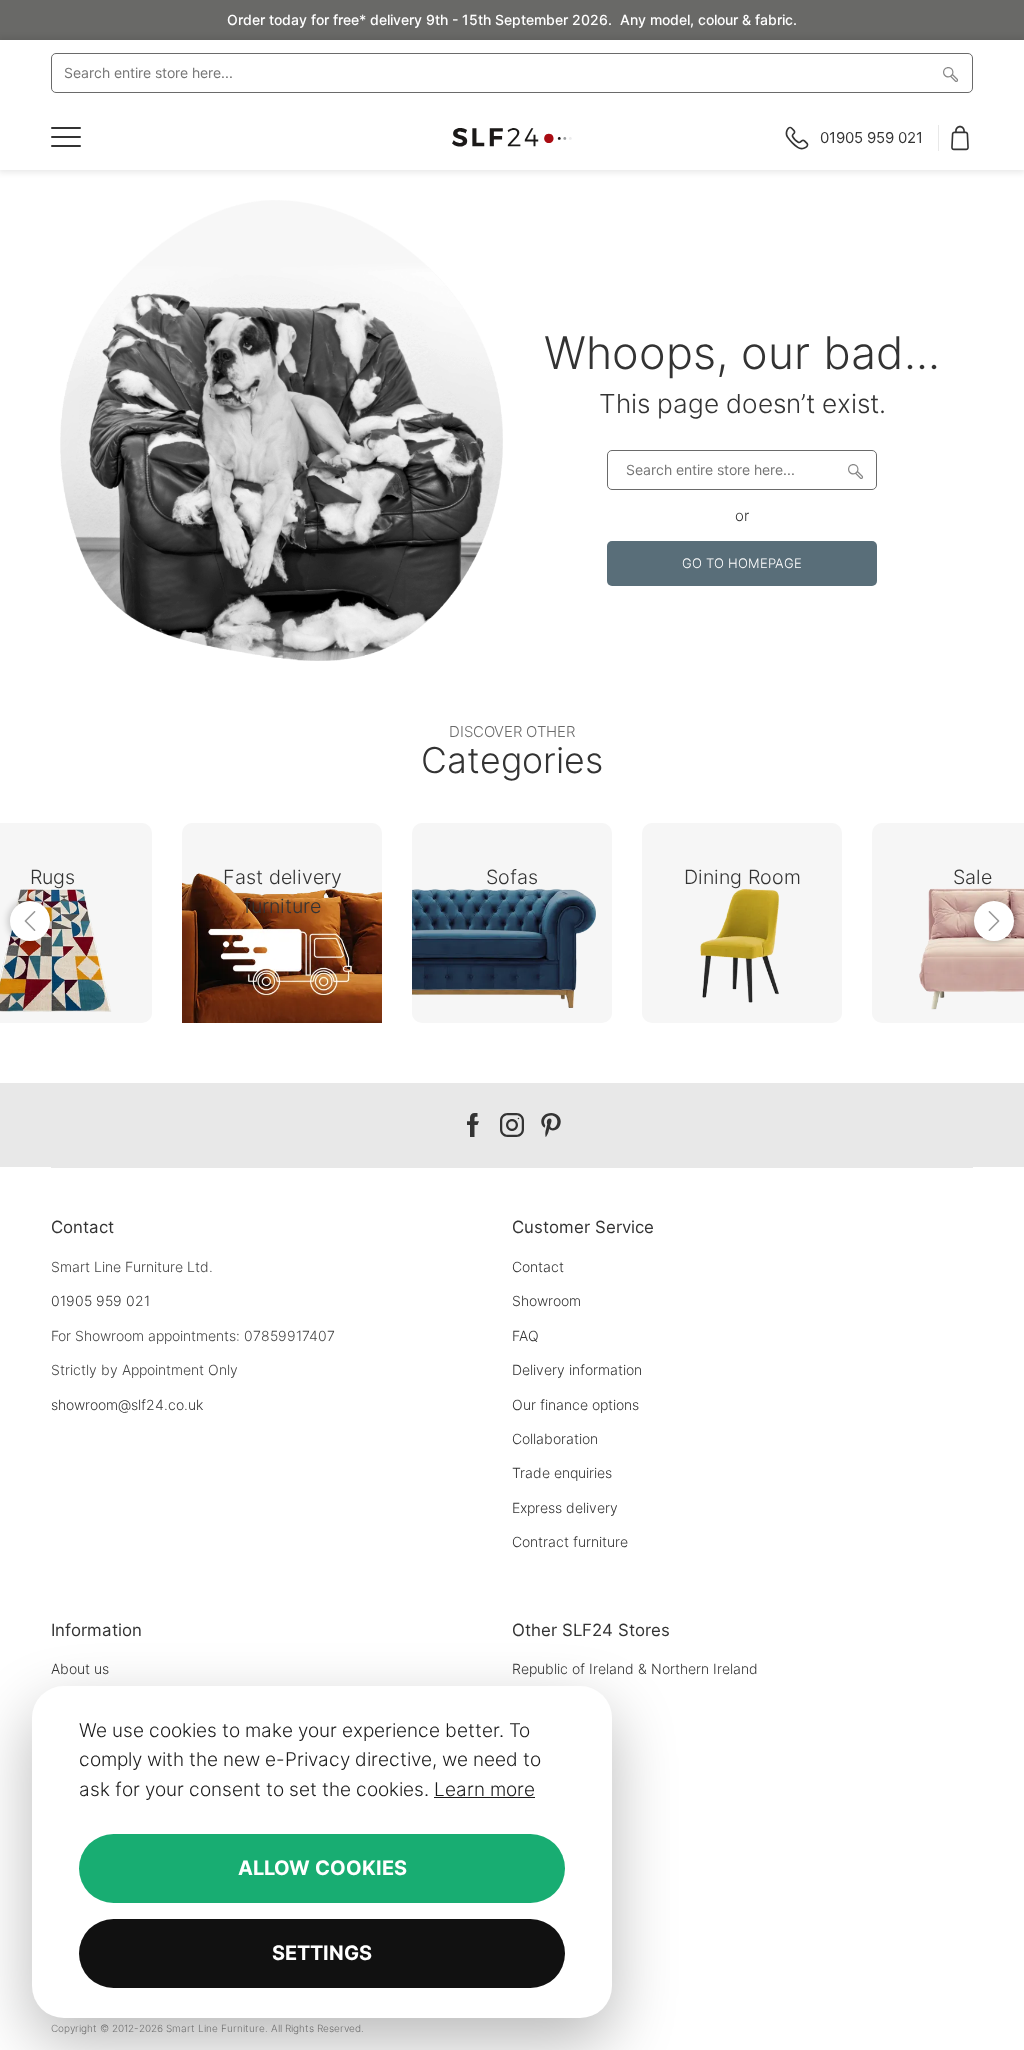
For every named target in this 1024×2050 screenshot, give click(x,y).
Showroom (546, 1300)
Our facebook (473, 1125)
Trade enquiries (562, 1472)
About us (80, 1668)
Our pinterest (551, 1125)
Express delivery (565, 1507)
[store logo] (511, 137)
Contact (538, 1266)
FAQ (525, 1335)
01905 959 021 (100, 1300)
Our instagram (512, 1125)
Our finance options (575, 1404)
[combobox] (512, 73)
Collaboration (555, 1438)
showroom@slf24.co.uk (127, 1404)
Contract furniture (570, 1541)
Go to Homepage (742, 563)
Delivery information (577, 1369)
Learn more (484, 1789)
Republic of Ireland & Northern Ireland (635, 1668)
